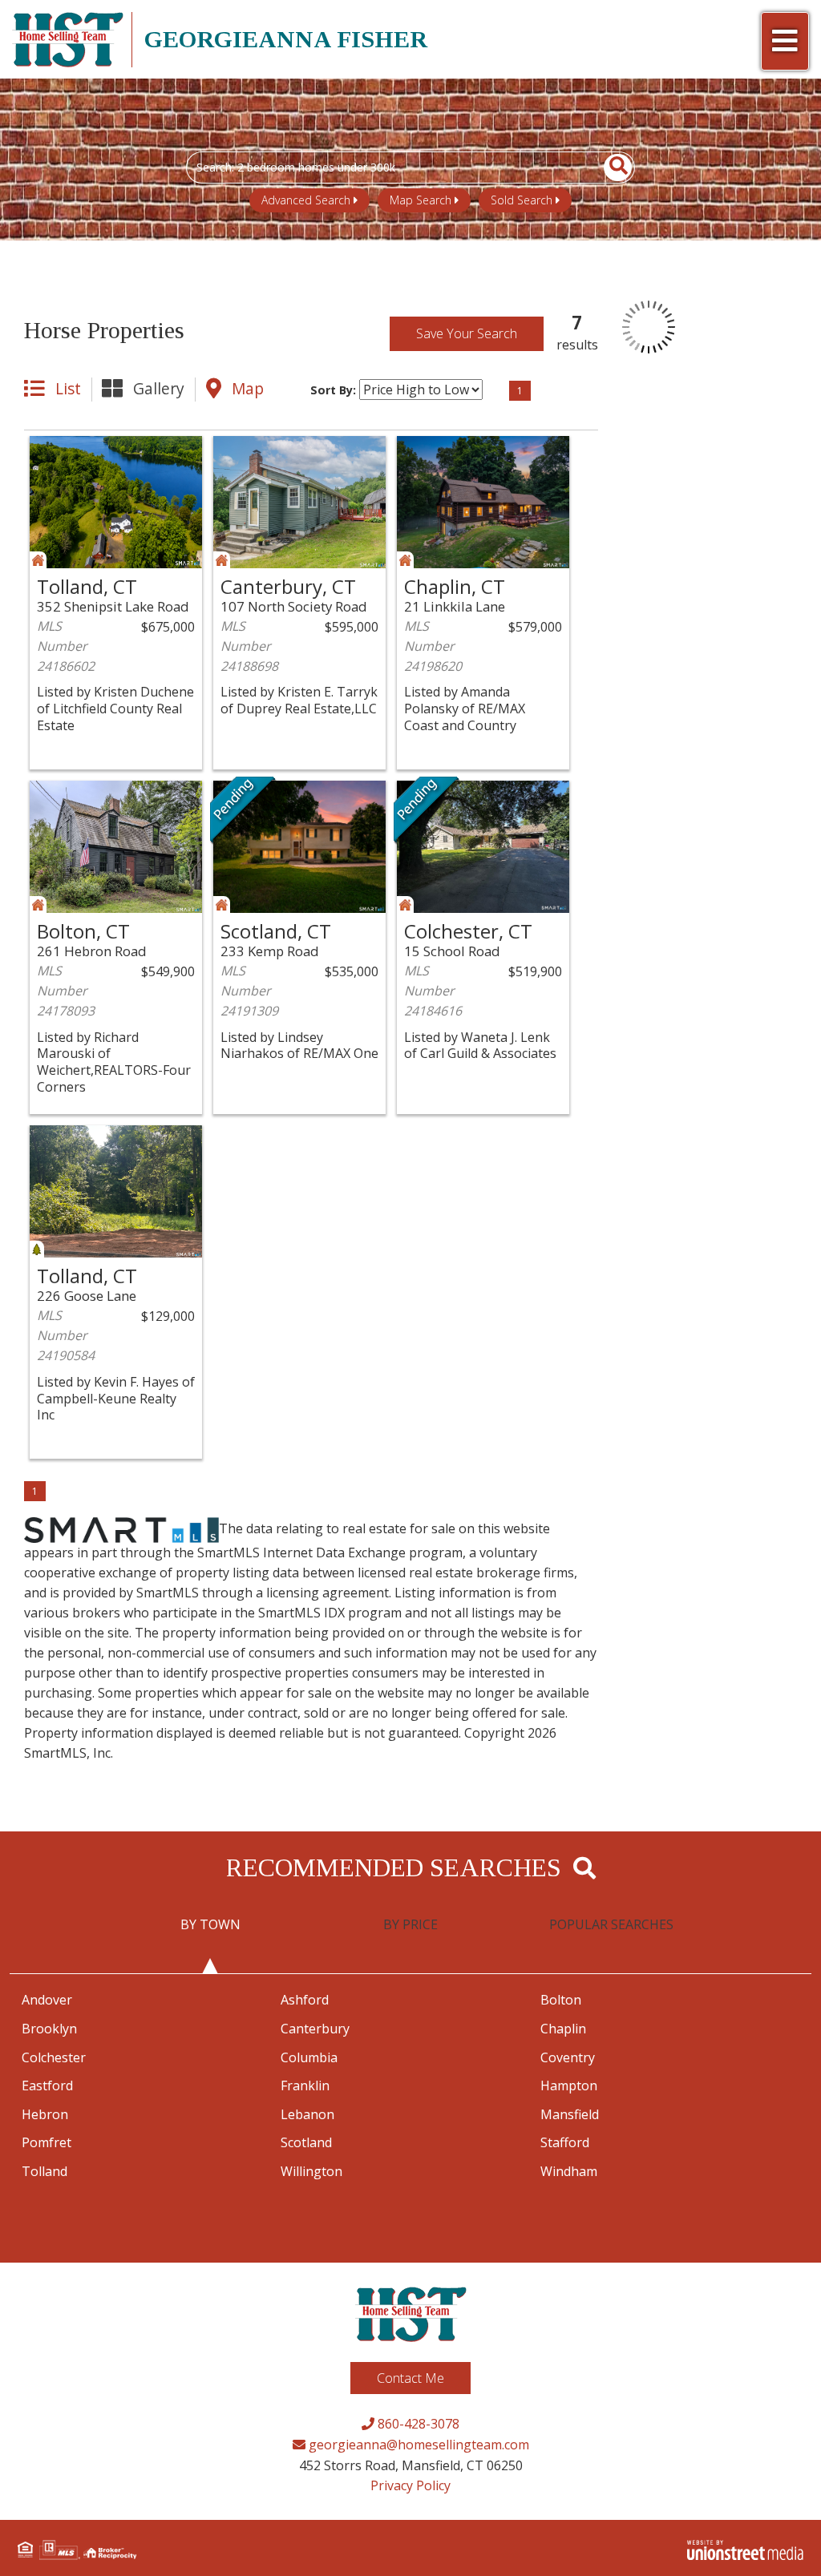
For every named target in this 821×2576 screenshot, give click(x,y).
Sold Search (522, 200)
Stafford (565, 2142)
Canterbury (315, 2029)
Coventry (568, 2057)
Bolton (561, 2000)
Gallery (159, 388)
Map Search (421, 200)
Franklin (305, 2085)
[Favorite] (61, 450)
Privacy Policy (410, 2485)
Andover (47, 2000)
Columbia (309, 2057)
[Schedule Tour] (97, 450)
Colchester (54, 2057)
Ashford (305, 2000)
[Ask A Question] (133, 450)
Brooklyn (49, 2029)
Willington (311, 2171)
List (68, 388)
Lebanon (307, 2114)
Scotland (306, 2142)
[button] (609, 168)
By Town (210, 1924)
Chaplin (563, 2029)
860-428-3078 (417, 2424)
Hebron (45, 2114)
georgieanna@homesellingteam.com (417, 2445)
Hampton (569, 2085)
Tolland (44, 2171)
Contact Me (410, 2378)
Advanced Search (306, 200)
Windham (569, 2171)
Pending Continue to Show (243, 811)
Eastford (47, 2085)
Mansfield (570, 2114)
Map (248, 388)
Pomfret (47, 2142)
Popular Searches (611, 1924)
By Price (410, 1924)
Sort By (332, 390)
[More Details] (170, 450)
